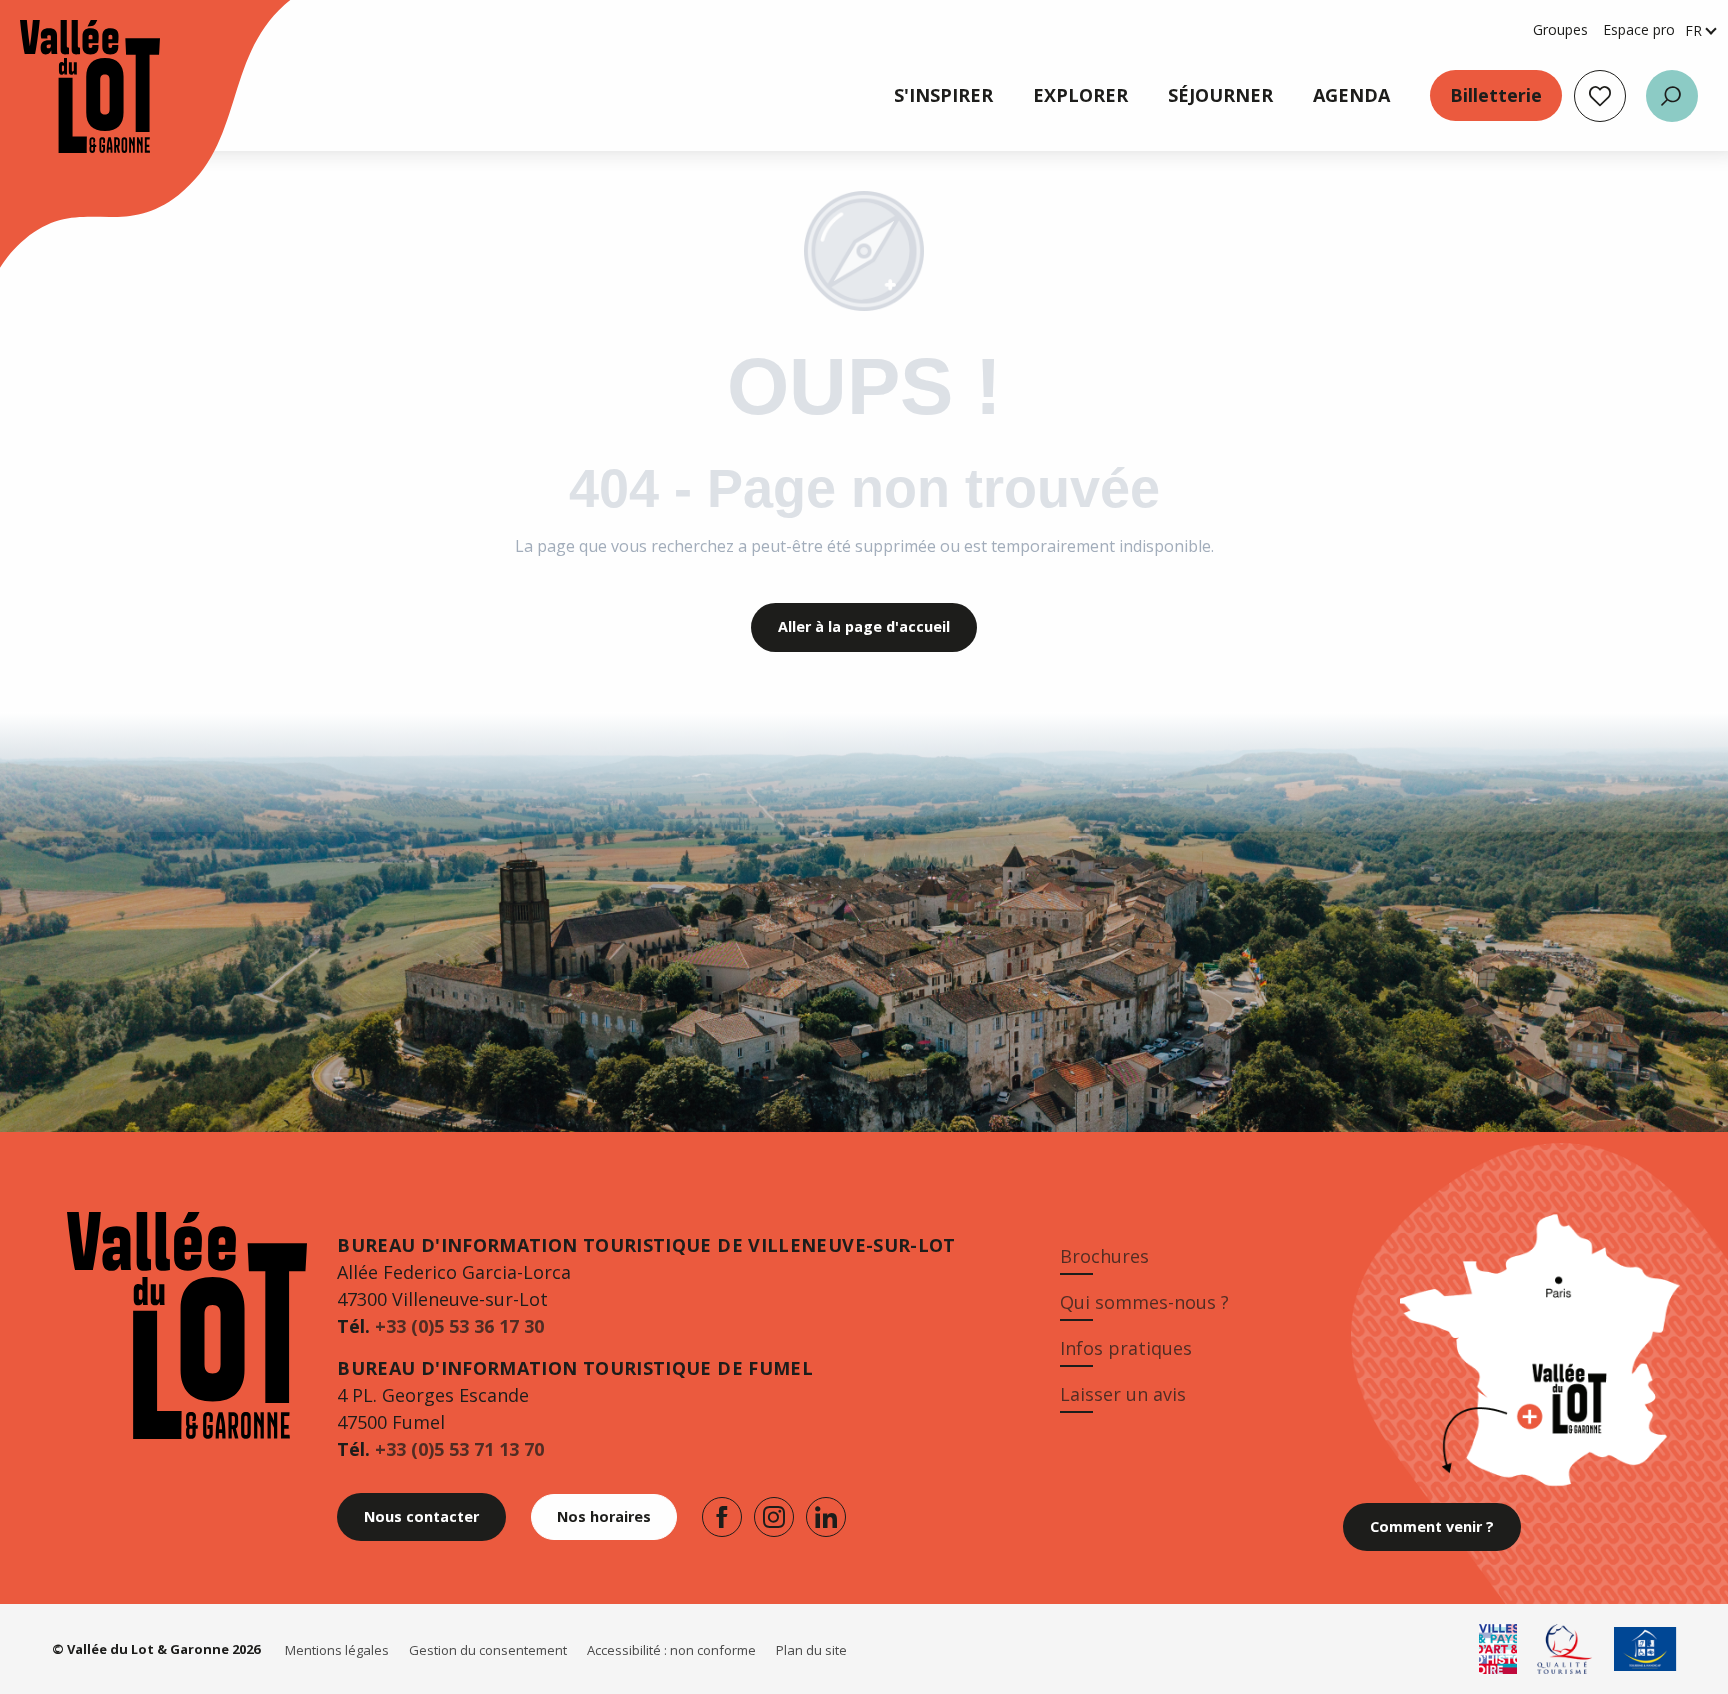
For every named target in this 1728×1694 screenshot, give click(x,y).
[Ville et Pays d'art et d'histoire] (1498, 1649)
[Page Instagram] (774, 1517)
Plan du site (811, 1650)
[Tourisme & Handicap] (1645, 1649)
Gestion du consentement (488, 1650)
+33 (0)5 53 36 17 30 (459, 1326)
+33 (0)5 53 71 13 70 (459, 1449)
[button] (1672, 96)
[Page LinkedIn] (826, 1517)
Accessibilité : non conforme (671, 1650)
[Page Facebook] (722, 1517)
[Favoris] (1600, 96)
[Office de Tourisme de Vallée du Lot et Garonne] (70, 86)
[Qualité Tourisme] (1565, 1649)
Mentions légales (337, 1650)
